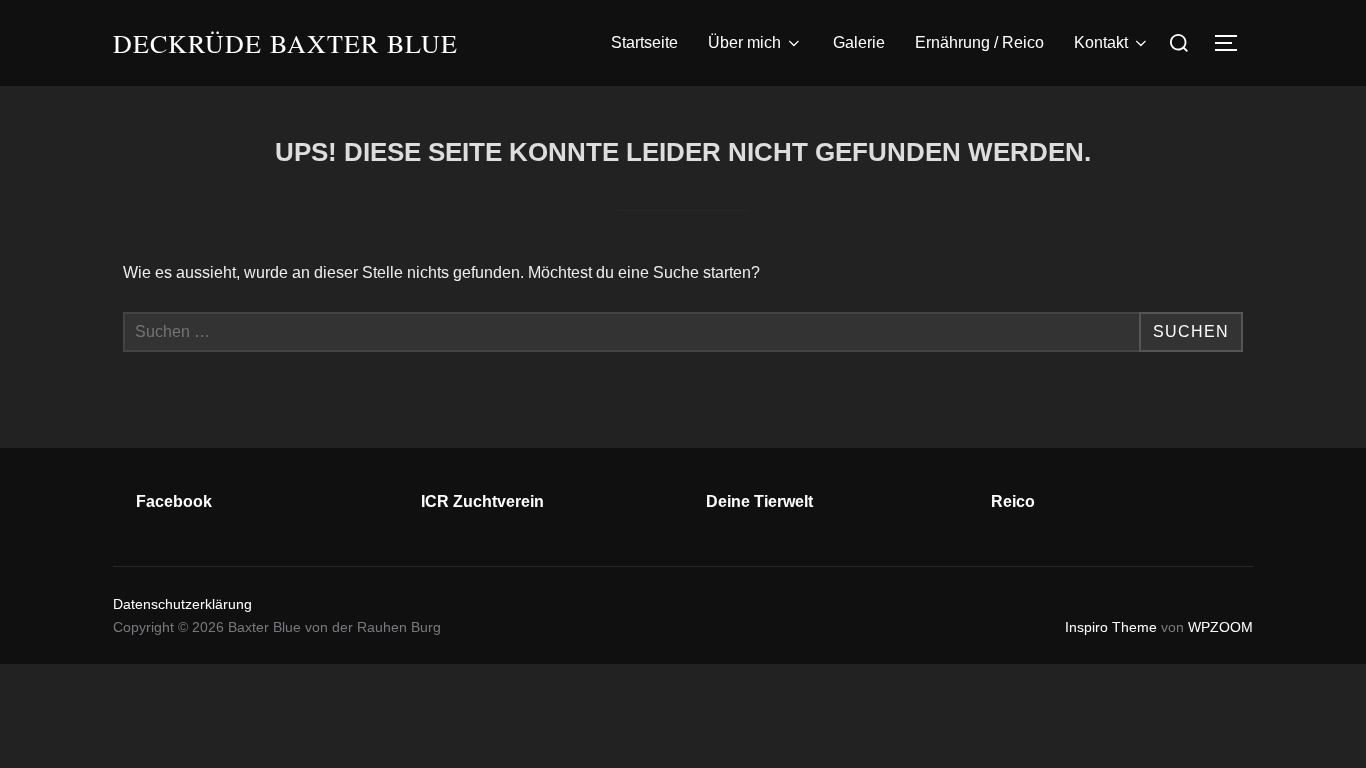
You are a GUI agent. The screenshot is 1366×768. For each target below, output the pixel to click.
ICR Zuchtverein (482, 501)
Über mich (744, 42)
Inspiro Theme (1111, 627)
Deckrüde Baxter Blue (285, 43)
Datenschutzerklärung (182, 604)
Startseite (644, 42)
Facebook (174, 501)
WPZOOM (1220, 627)
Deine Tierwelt (759, 501)
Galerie (859, 42)
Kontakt (1101, 42)
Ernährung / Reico (979, 42)
